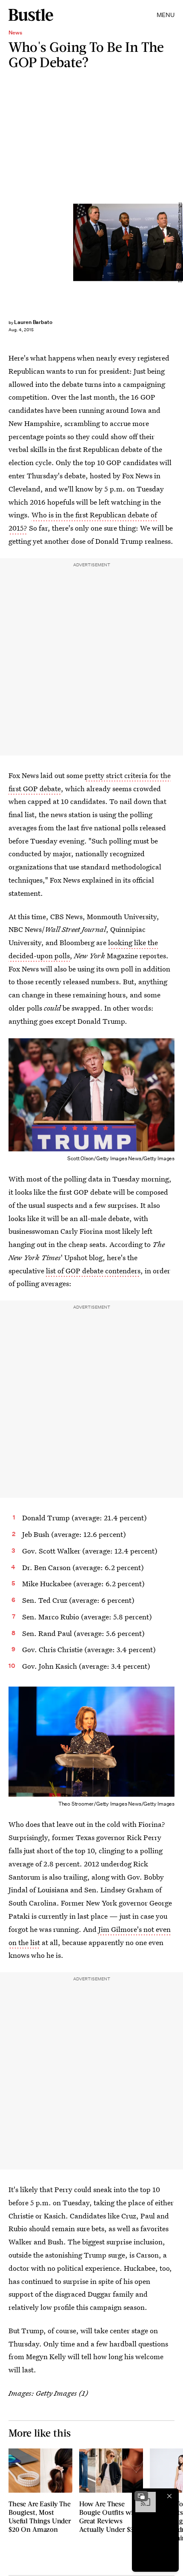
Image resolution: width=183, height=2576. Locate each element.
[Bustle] (31, 15)
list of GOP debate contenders (93, 1271)
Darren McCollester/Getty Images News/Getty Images (179, 242)
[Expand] (141, 2496)
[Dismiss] (169, 2496)
